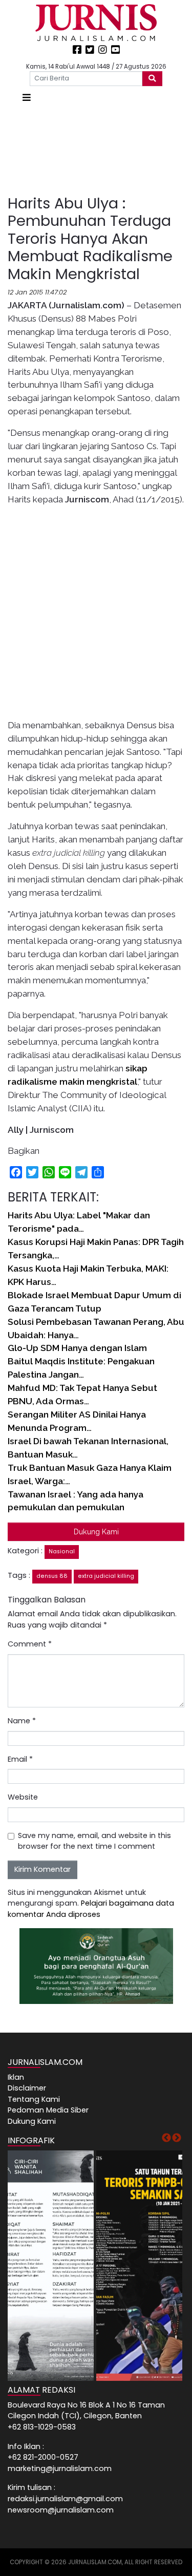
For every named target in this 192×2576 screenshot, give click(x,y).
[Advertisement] (96, 150)
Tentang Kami (34, 2099)
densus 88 (52, 1576)
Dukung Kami (96, 1532)
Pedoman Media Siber (48, 2110)
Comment (30, 1644)
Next (177, 2138)
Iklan (16, 2077)
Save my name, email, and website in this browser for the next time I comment (94, 1841)
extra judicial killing (106, 1576)
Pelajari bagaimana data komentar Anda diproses (91, 1909)
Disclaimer (27, 2088)
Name (22, 1721)
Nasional (62, 1551)
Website (23, 1797)
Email (20, 1759)
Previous (166, 2138)
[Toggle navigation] (27, 98)
